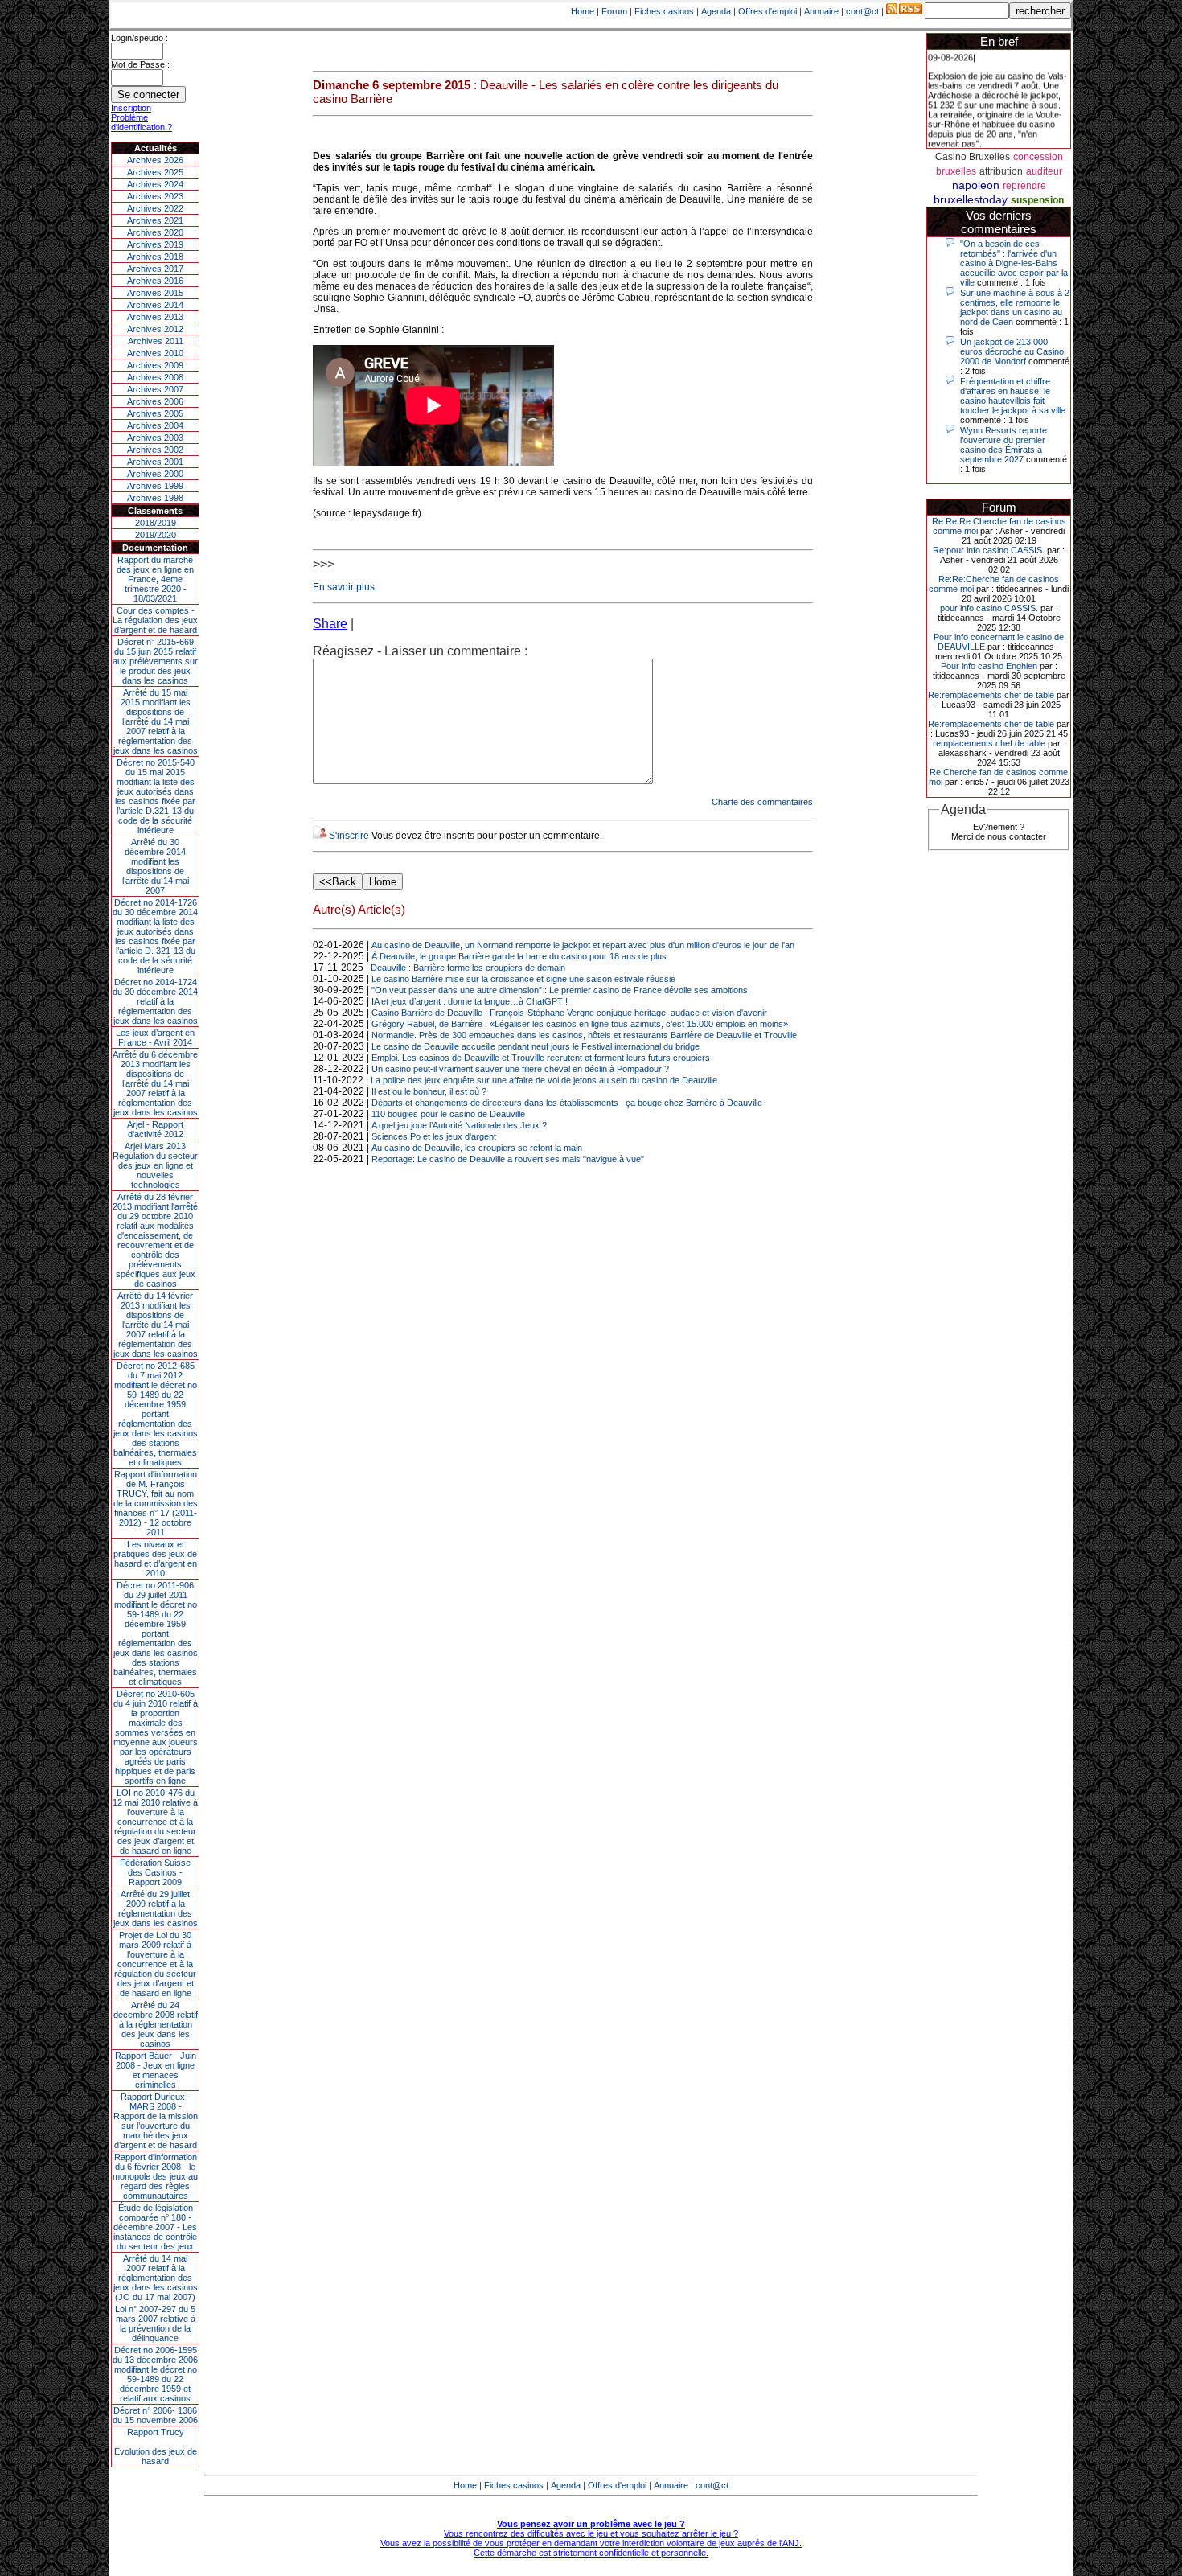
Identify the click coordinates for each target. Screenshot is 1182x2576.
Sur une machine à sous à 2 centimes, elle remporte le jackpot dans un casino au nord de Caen (1015, 307)
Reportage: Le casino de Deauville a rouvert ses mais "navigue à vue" (508, 1159)
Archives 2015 (155, 293)
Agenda (716, 11)
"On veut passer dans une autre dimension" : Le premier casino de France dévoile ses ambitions (560, 990)
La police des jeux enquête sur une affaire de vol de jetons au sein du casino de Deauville (544, 1080)
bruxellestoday (971, 199)
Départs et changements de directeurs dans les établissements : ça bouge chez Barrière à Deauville (567, 1103)
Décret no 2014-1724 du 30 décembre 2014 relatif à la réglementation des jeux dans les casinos (155, 1001)
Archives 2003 (155, 438)
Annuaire (821, 11)
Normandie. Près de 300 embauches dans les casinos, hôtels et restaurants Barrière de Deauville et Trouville (584, 1035)
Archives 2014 (155, 305)
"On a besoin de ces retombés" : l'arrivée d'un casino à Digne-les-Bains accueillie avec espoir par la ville (1014, 263)
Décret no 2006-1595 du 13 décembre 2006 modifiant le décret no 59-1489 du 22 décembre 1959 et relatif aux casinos (155, 2374)
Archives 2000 (155, 474)
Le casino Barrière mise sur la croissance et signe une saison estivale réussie (523, 979)
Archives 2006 (155, 401)
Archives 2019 (155, 244)
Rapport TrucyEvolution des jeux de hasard (156, 2447)
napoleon (976, 185)
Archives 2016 (155, 281)
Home (583, 11)
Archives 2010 (155, 353)
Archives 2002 (155, 450)
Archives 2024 (155, 184)
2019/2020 (156, 535)
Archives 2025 (155, 172)
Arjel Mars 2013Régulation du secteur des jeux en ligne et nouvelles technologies (155, 1165)
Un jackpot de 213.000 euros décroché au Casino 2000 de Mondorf (1012, 351)
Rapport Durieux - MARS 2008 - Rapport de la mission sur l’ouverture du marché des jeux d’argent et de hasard (156, 2121)
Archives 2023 (155, 196)
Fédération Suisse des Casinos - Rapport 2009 (155, 1872)
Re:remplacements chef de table (991, 695)
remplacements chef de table (989, 743)
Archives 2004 (155, 425)
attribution (1001, 171)
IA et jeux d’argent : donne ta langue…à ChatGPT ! (470, 1001)
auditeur (1044, 171)
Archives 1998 (155, 498)
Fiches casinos (664, 11)
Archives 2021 (155, 220)
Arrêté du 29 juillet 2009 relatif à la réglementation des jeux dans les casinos (156, 1908)
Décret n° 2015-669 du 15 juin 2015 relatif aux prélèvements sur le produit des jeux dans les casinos (155, 661)
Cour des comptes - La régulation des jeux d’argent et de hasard (155, 620)
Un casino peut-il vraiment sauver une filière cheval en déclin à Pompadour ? (520, 1069)
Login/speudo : (140, 38)
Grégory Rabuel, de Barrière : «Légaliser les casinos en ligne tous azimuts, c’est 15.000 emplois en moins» (580, 1024)
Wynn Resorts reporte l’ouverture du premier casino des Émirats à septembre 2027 (1003, 445)
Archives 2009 (155, 365)
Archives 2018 (155, 257)
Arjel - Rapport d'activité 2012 (155, 1129)
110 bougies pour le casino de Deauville (448, 1114)
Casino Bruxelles (973, 157)
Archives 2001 (155, 462)
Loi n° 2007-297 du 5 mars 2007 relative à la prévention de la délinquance (155, 2323)
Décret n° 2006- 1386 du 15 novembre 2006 (155, 2415)
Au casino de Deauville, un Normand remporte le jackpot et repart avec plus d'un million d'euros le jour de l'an (583, 945)
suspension (1037, 200)
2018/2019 (156, 523)
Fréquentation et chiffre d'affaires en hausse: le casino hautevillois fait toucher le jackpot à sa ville (1013, 396)
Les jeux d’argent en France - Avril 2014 (155, 1037)
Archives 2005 (155, 413)
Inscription (131, 108)
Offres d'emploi (767, 11)
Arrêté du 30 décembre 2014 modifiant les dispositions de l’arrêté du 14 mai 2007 (156, 866)
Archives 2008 (155, 377)
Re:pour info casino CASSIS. (989, 550)
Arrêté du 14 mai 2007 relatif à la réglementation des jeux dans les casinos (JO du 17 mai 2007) (156, 2278)
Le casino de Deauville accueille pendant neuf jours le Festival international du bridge (536, 1046)
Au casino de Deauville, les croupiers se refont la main (477, 1148)
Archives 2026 (155, 160)
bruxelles (956, 171)
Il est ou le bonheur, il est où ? (429, 1091)
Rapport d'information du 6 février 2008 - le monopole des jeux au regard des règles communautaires (155, 2176)
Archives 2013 (155, 317)
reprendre (1024, 186)
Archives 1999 (155, 486)
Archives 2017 (155, 269)
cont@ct (862, 11)
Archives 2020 (155, 232)
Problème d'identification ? (142, 122)
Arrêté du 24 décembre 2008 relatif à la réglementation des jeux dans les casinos (156, 2024)
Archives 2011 (156, 341)
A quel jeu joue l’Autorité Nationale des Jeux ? (459, 1125)
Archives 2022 (155, 208)
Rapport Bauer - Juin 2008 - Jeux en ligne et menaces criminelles (156, 2070)
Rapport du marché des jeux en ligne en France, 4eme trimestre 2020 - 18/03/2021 (155, 579)
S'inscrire (349, 836)
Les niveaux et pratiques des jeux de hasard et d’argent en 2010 (155, 1559)
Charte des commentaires (762, 802)
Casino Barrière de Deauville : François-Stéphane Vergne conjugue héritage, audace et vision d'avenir (569, 1013)
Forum (614, 11)
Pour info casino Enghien (989, 666)
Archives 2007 (155, 389)
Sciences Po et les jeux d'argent (434, 1136)
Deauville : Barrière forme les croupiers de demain (468, 968)
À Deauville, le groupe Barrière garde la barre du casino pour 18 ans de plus (519, 956)
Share (330, 624)
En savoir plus (344, 587)
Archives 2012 (155, 329)
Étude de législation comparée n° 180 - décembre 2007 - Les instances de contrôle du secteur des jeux (155, 2227)
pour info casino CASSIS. (989, 608)
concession (1038, 157)
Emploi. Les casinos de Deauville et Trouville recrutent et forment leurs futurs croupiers (541, 1058)
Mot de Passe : (140, 64)
